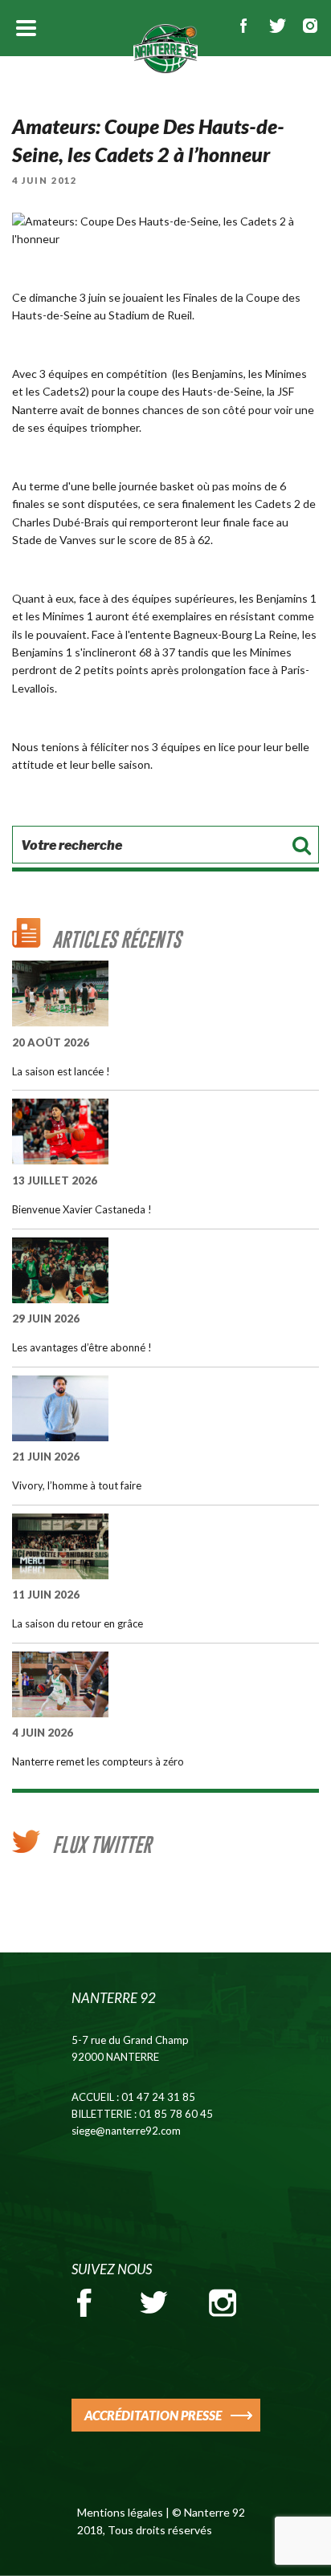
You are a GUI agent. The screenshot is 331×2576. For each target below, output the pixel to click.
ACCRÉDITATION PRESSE (153, 2415)
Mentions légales (120, 2512)
